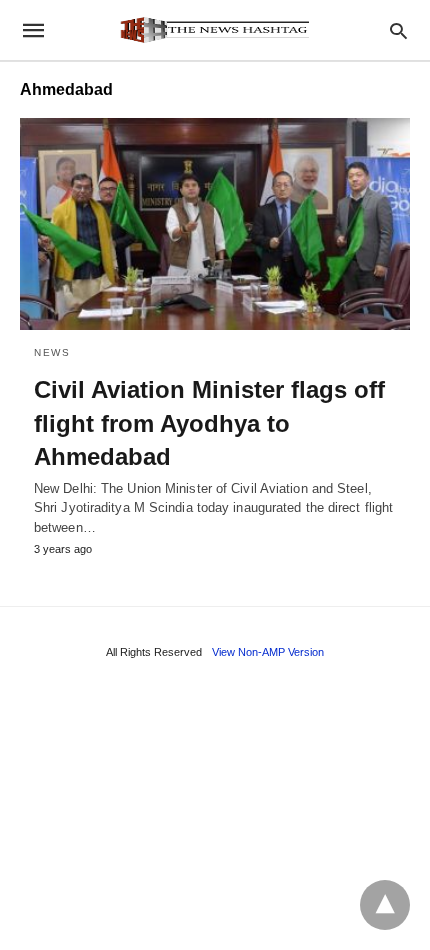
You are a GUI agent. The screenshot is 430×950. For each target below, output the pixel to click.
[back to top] (385, 905)
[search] (398, 30)
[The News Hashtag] (214, 30)
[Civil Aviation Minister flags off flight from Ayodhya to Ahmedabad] (215, 224)
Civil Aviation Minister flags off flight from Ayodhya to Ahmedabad (209, 423)
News (52, 352)
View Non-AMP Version (268, 652)
